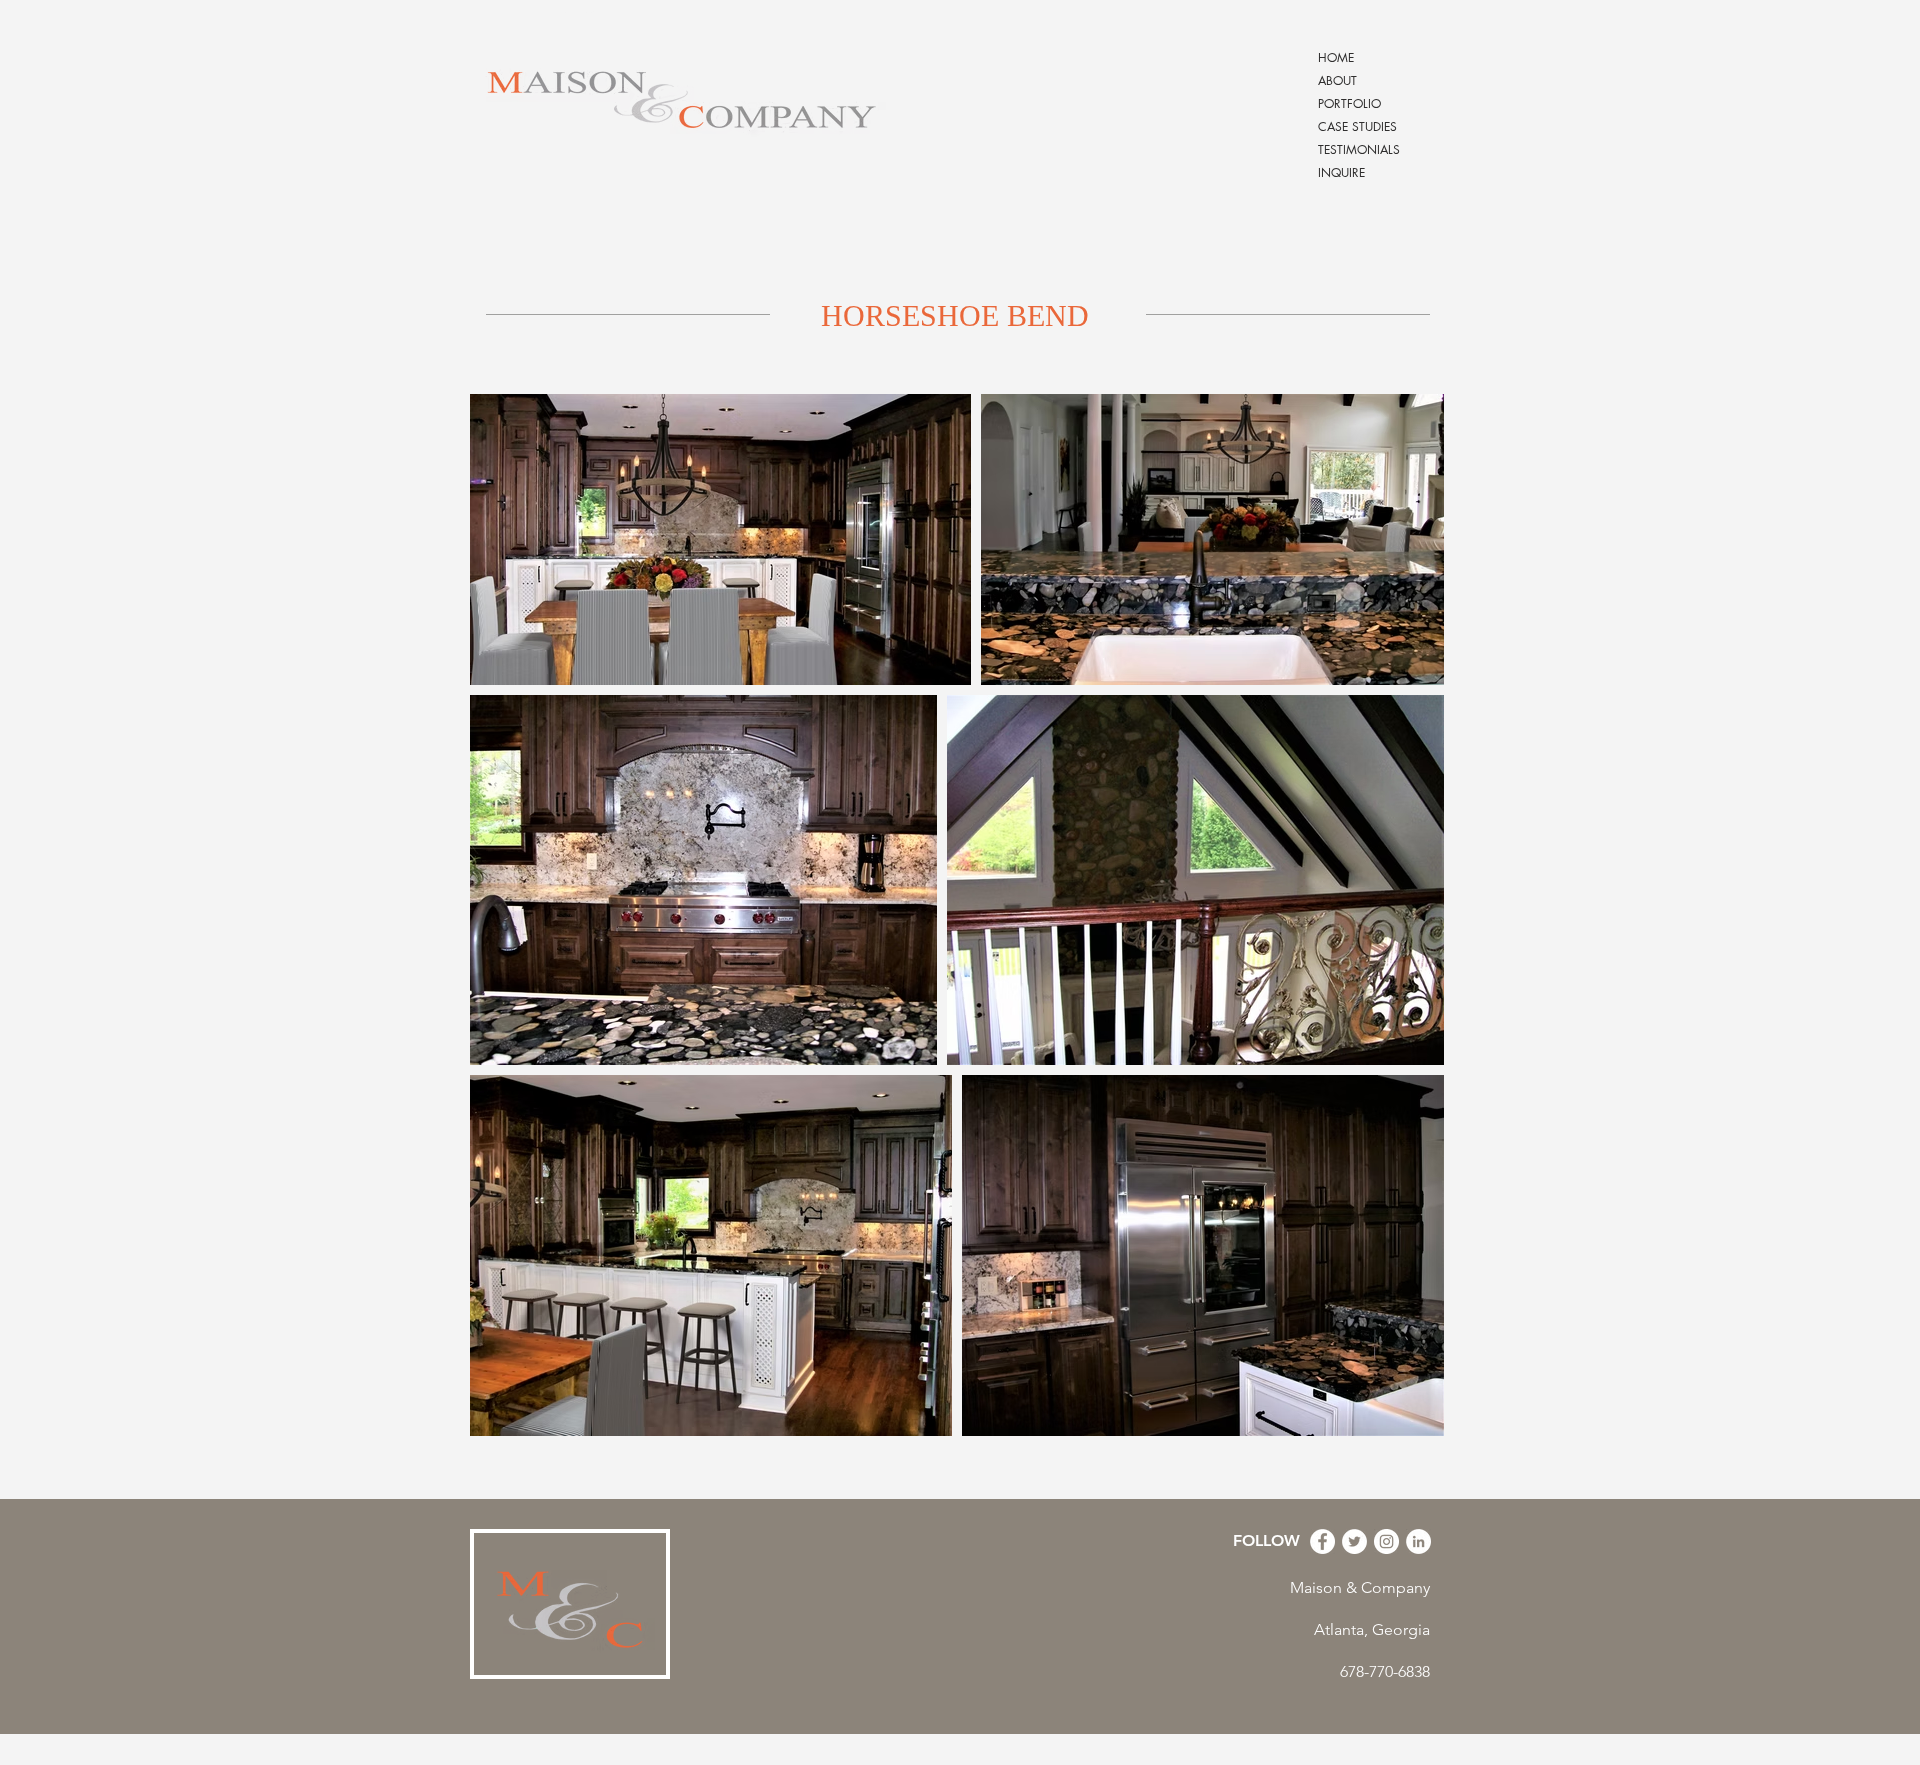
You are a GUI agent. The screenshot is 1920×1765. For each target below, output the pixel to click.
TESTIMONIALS (1359, 149)
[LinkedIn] (1418, 1541)
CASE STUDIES (1357, 126)
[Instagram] (1386, 1541)
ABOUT (1337, 80)
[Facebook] (1322, 1541)
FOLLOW (1266, 1540)
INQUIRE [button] (1341, 172)
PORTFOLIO (1349, 103)
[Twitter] (1354, 1541)
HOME (1336, 57)
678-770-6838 (1385, 1671)
